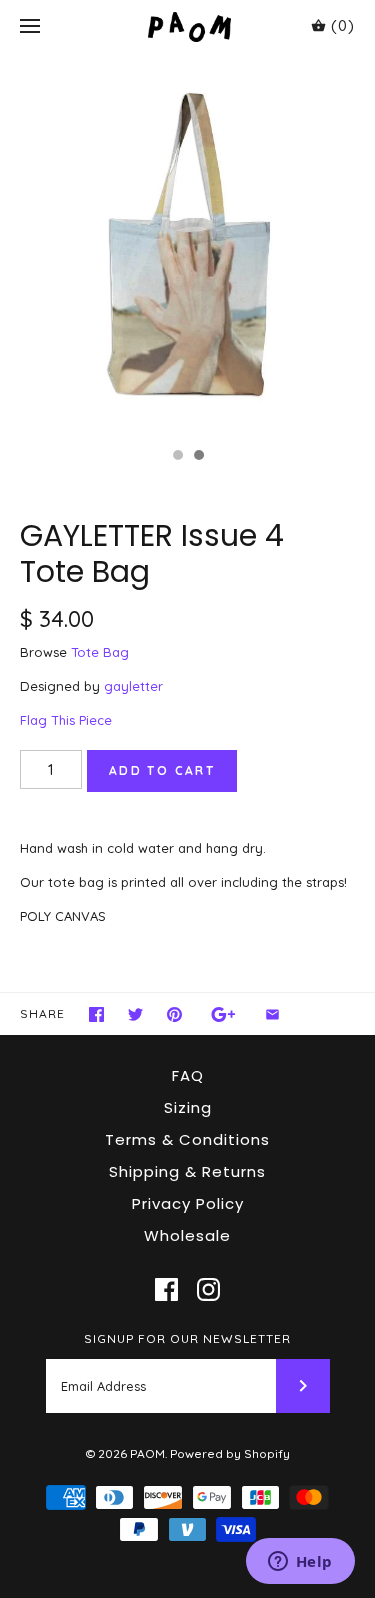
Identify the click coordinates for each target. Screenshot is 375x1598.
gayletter (133, 686)
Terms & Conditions (187, 1139)
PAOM (147, 1453)
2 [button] (198, 457)
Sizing (188, 1107)
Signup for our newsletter (187, 1338)
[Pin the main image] (174, 1014)
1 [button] (177, 457)
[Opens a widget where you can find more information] (300, 1563)
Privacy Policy (188, 1203)
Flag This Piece (66, 720)
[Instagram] (208, 1289)
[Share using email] (272, 1014)
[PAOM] (187, 26)
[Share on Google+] (223, 1014)
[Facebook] (166, 1289)
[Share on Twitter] (135, 1014)
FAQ (188, 1075)
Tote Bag (100, 652)
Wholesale (187, 1235)
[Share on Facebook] (96, 1014)
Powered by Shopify (230, 1453)
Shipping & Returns (187, 1171)
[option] (187, 245)
